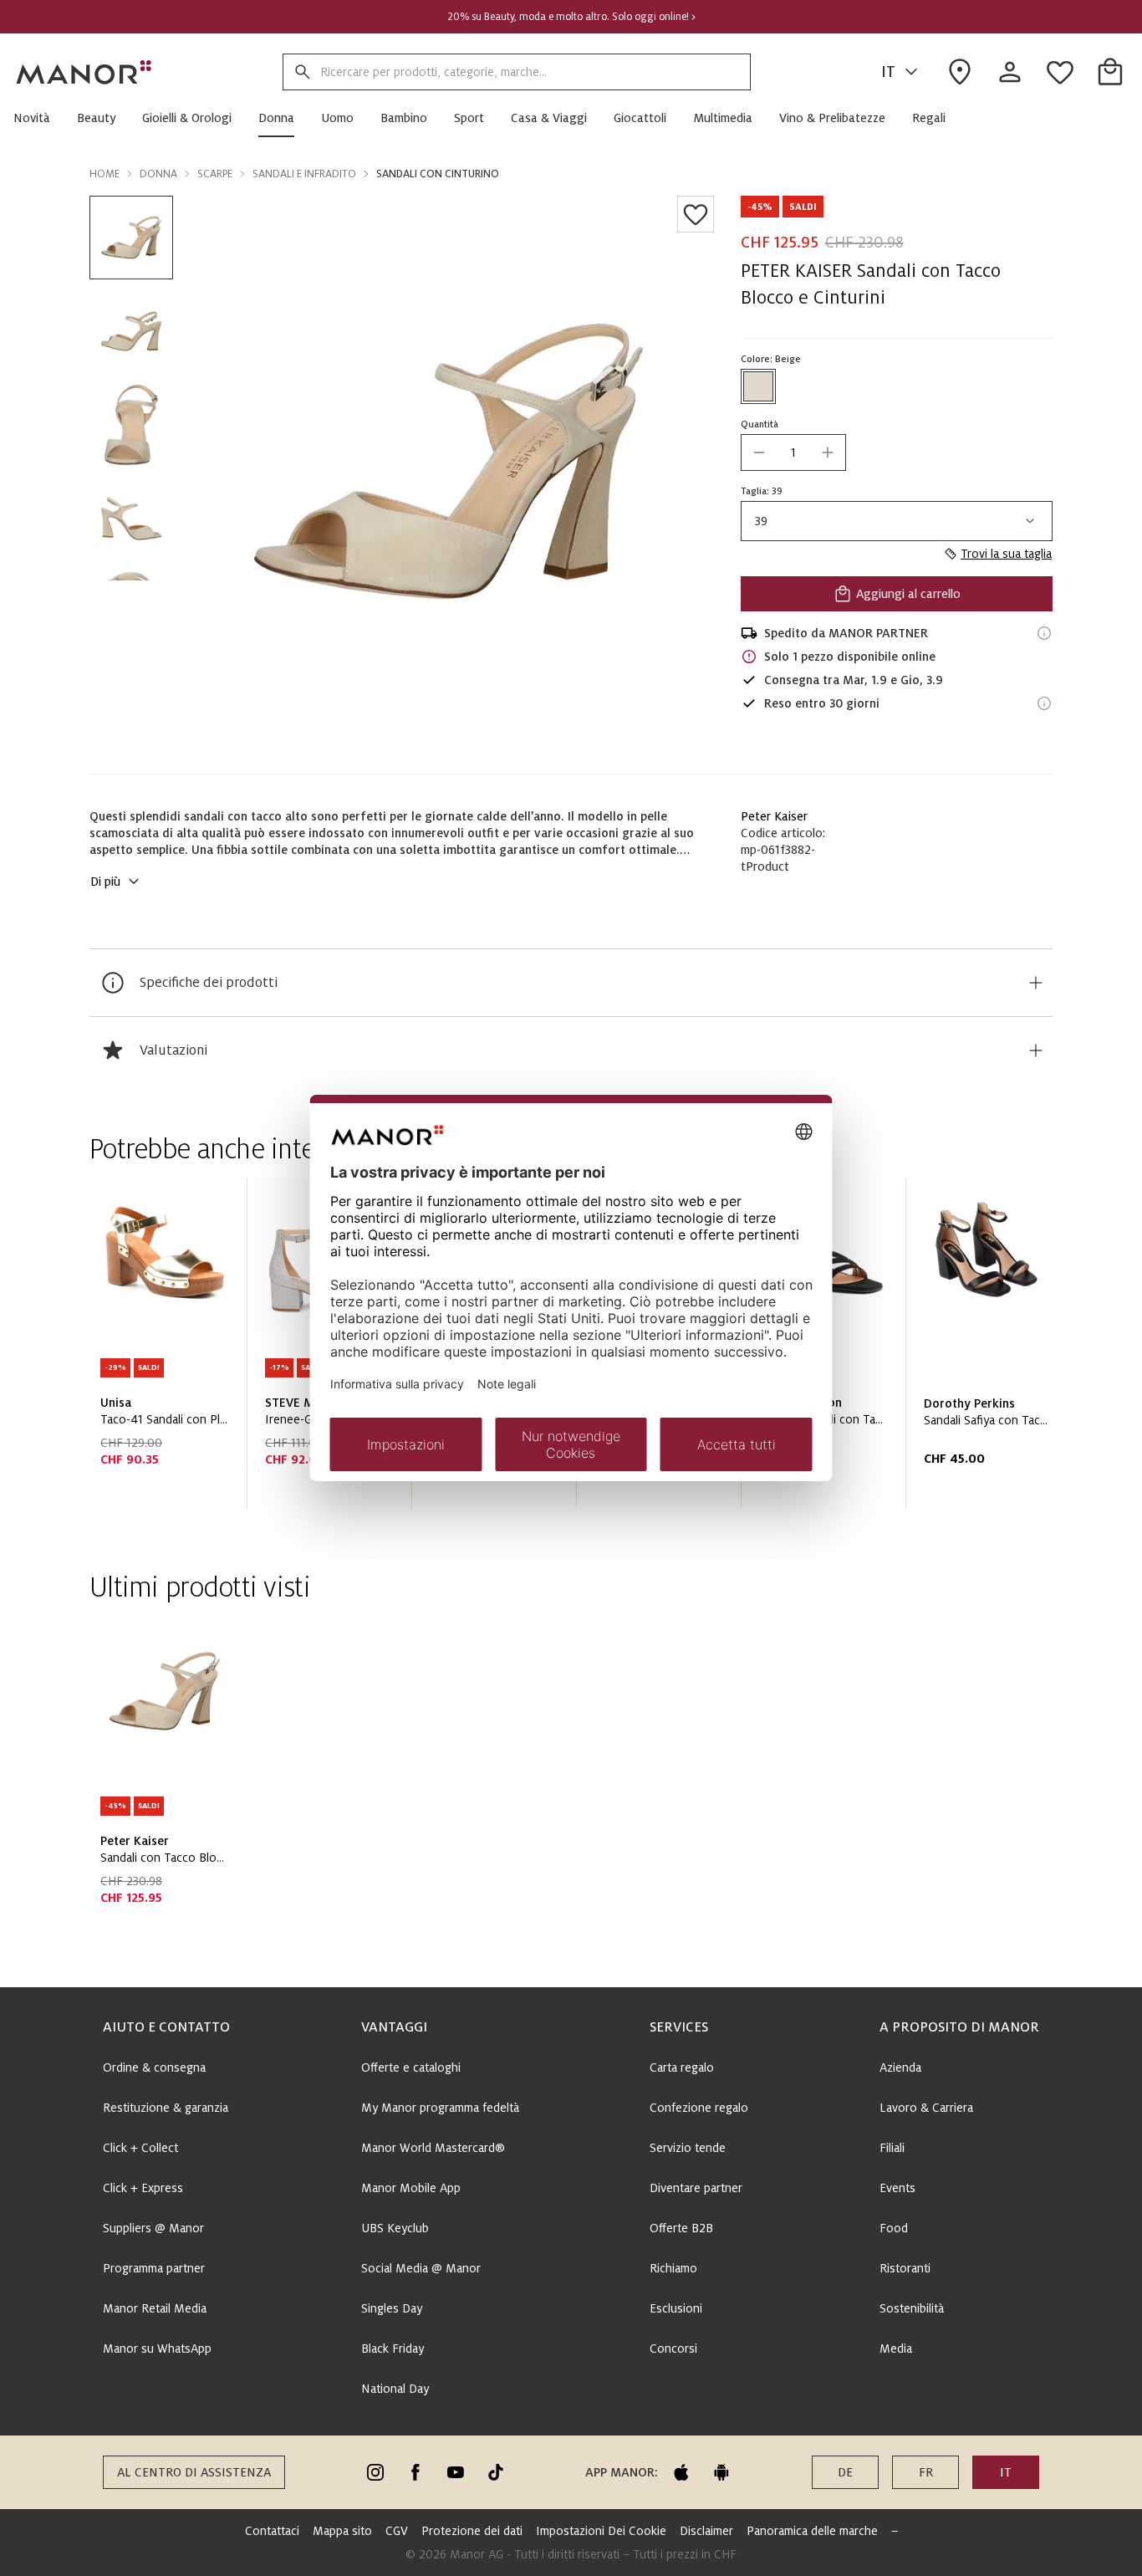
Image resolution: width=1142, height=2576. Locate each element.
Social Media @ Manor (421, 2268)
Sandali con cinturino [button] (438, 174)
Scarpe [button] (215, 174)
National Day (395, 2389)
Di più (105, 882)
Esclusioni (676, 2308)
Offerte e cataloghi (411, 2067)
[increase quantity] (828, 452)
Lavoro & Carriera (926, 2108)
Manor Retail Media (155, 2308)
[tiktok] (496, 2472)
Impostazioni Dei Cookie (601, 2531)
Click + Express (143, 2188)
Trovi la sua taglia (1006, 554)
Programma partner (154, 2268)
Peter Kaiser (774, 816)
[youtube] (456, 2472)
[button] (38, 118)
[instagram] (375, 2472)
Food (894, 2228)
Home (105, 174)
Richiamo (673, 2268)
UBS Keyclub (395, 2228)
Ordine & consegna (154, 2067)
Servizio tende (688, 2148)
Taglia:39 (762, 491)
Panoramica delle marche (812, 2531)
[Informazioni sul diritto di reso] (1044, 703)
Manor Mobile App (411, 2188)
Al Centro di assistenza (194, 2472)
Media (896, 2349)
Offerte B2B (681, 2228)
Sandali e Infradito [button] (304, 174)
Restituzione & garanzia (166, 2108)
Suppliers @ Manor (153, 2228)
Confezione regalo (699, 2108)
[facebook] (416, 2472)
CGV (397, 2531)
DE (845, 2472)
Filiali (892, 2148)
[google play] (721, 2472)
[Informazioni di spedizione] (1044, 633)
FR (926, 2472)
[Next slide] (992, 1350)
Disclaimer (706, 2531)
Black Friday (393, 2349)
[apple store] (681, 2472)
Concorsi (673, 2349)
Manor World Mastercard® (433, 2148)
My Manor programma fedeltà (440, 2108)
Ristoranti (905, 2268)
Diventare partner (696, 2188)
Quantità (760, 424)
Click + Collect (140, 2148)
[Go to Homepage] (84, 72)
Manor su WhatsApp (157, 2349)
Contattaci (272, 2531)
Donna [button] (158, 174)
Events (897, 2188)
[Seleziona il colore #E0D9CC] (758, 386)
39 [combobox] (761, 521)
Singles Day (392, 2308)
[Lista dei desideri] (696, 214)
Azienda (900, 2067)
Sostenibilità (912, 2308)
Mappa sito (342, 2531)
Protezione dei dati (472, 2531)
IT (888, 72)
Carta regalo (682, 2067)
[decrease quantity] (759, 452)
